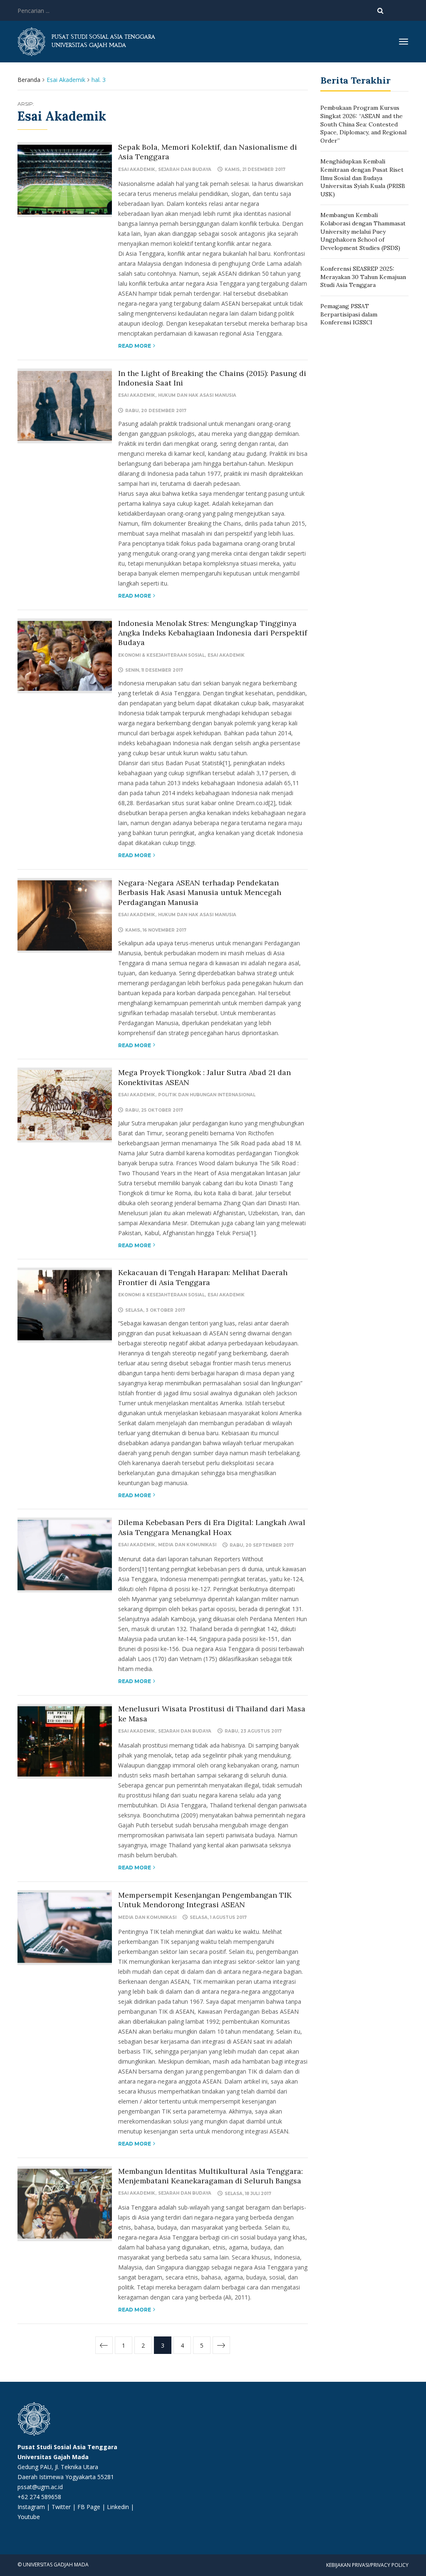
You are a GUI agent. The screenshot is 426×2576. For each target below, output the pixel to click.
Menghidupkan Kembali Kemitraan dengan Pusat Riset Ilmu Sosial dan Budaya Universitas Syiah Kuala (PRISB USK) (363, 178)
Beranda (29, 80)
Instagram (31, 2507)
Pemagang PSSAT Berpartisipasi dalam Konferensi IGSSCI (349, 314)
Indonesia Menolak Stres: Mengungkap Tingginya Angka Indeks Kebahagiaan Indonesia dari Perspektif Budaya (213, 633)
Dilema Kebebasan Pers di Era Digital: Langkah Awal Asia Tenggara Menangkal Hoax (212, 1527)
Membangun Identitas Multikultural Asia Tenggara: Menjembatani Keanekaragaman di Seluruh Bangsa (211, 2176)
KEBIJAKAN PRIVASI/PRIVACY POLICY (367, 2565)
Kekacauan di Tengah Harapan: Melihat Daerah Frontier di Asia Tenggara (203, 1277)
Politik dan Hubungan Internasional (207, 1095)
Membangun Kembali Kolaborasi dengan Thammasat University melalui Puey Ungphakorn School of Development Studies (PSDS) (363, 231)
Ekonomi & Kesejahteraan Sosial (161, 655)
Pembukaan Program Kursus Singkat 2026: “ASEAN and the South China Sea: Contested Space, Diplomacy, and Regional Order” (363, 124)
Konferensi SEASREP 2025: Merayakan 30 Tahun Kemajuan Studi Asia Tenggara (363, 277)
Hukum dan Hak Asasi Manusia (197, 395)
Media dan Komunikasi (187, 1545)
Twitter (62, 2507)
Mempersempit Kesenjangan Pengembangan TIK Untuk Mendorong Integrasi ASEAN (205, 1900)
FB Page (90, 2507)
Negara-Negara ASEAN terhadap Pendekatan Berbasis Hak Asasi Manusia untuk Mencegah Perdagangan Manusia (200, 892)
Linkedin (118, 2507)
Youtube (29, 2517)
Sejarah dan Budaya (185, 169)
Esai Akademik (137, 169)
